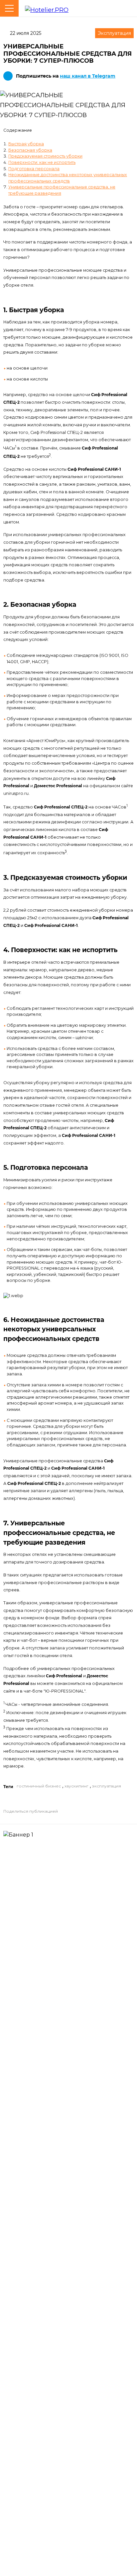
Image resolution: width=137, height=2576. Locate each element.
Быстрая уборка (26, 144)
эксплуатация (107, 1786)
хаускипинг (76, 1786)
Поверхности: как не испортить (42, 162)
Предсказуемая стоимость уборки (45, 156)
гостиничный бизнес (39, 1786)
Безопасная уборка (30, 150)
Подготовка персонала (34, 169)
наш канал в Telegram (88, 76)
